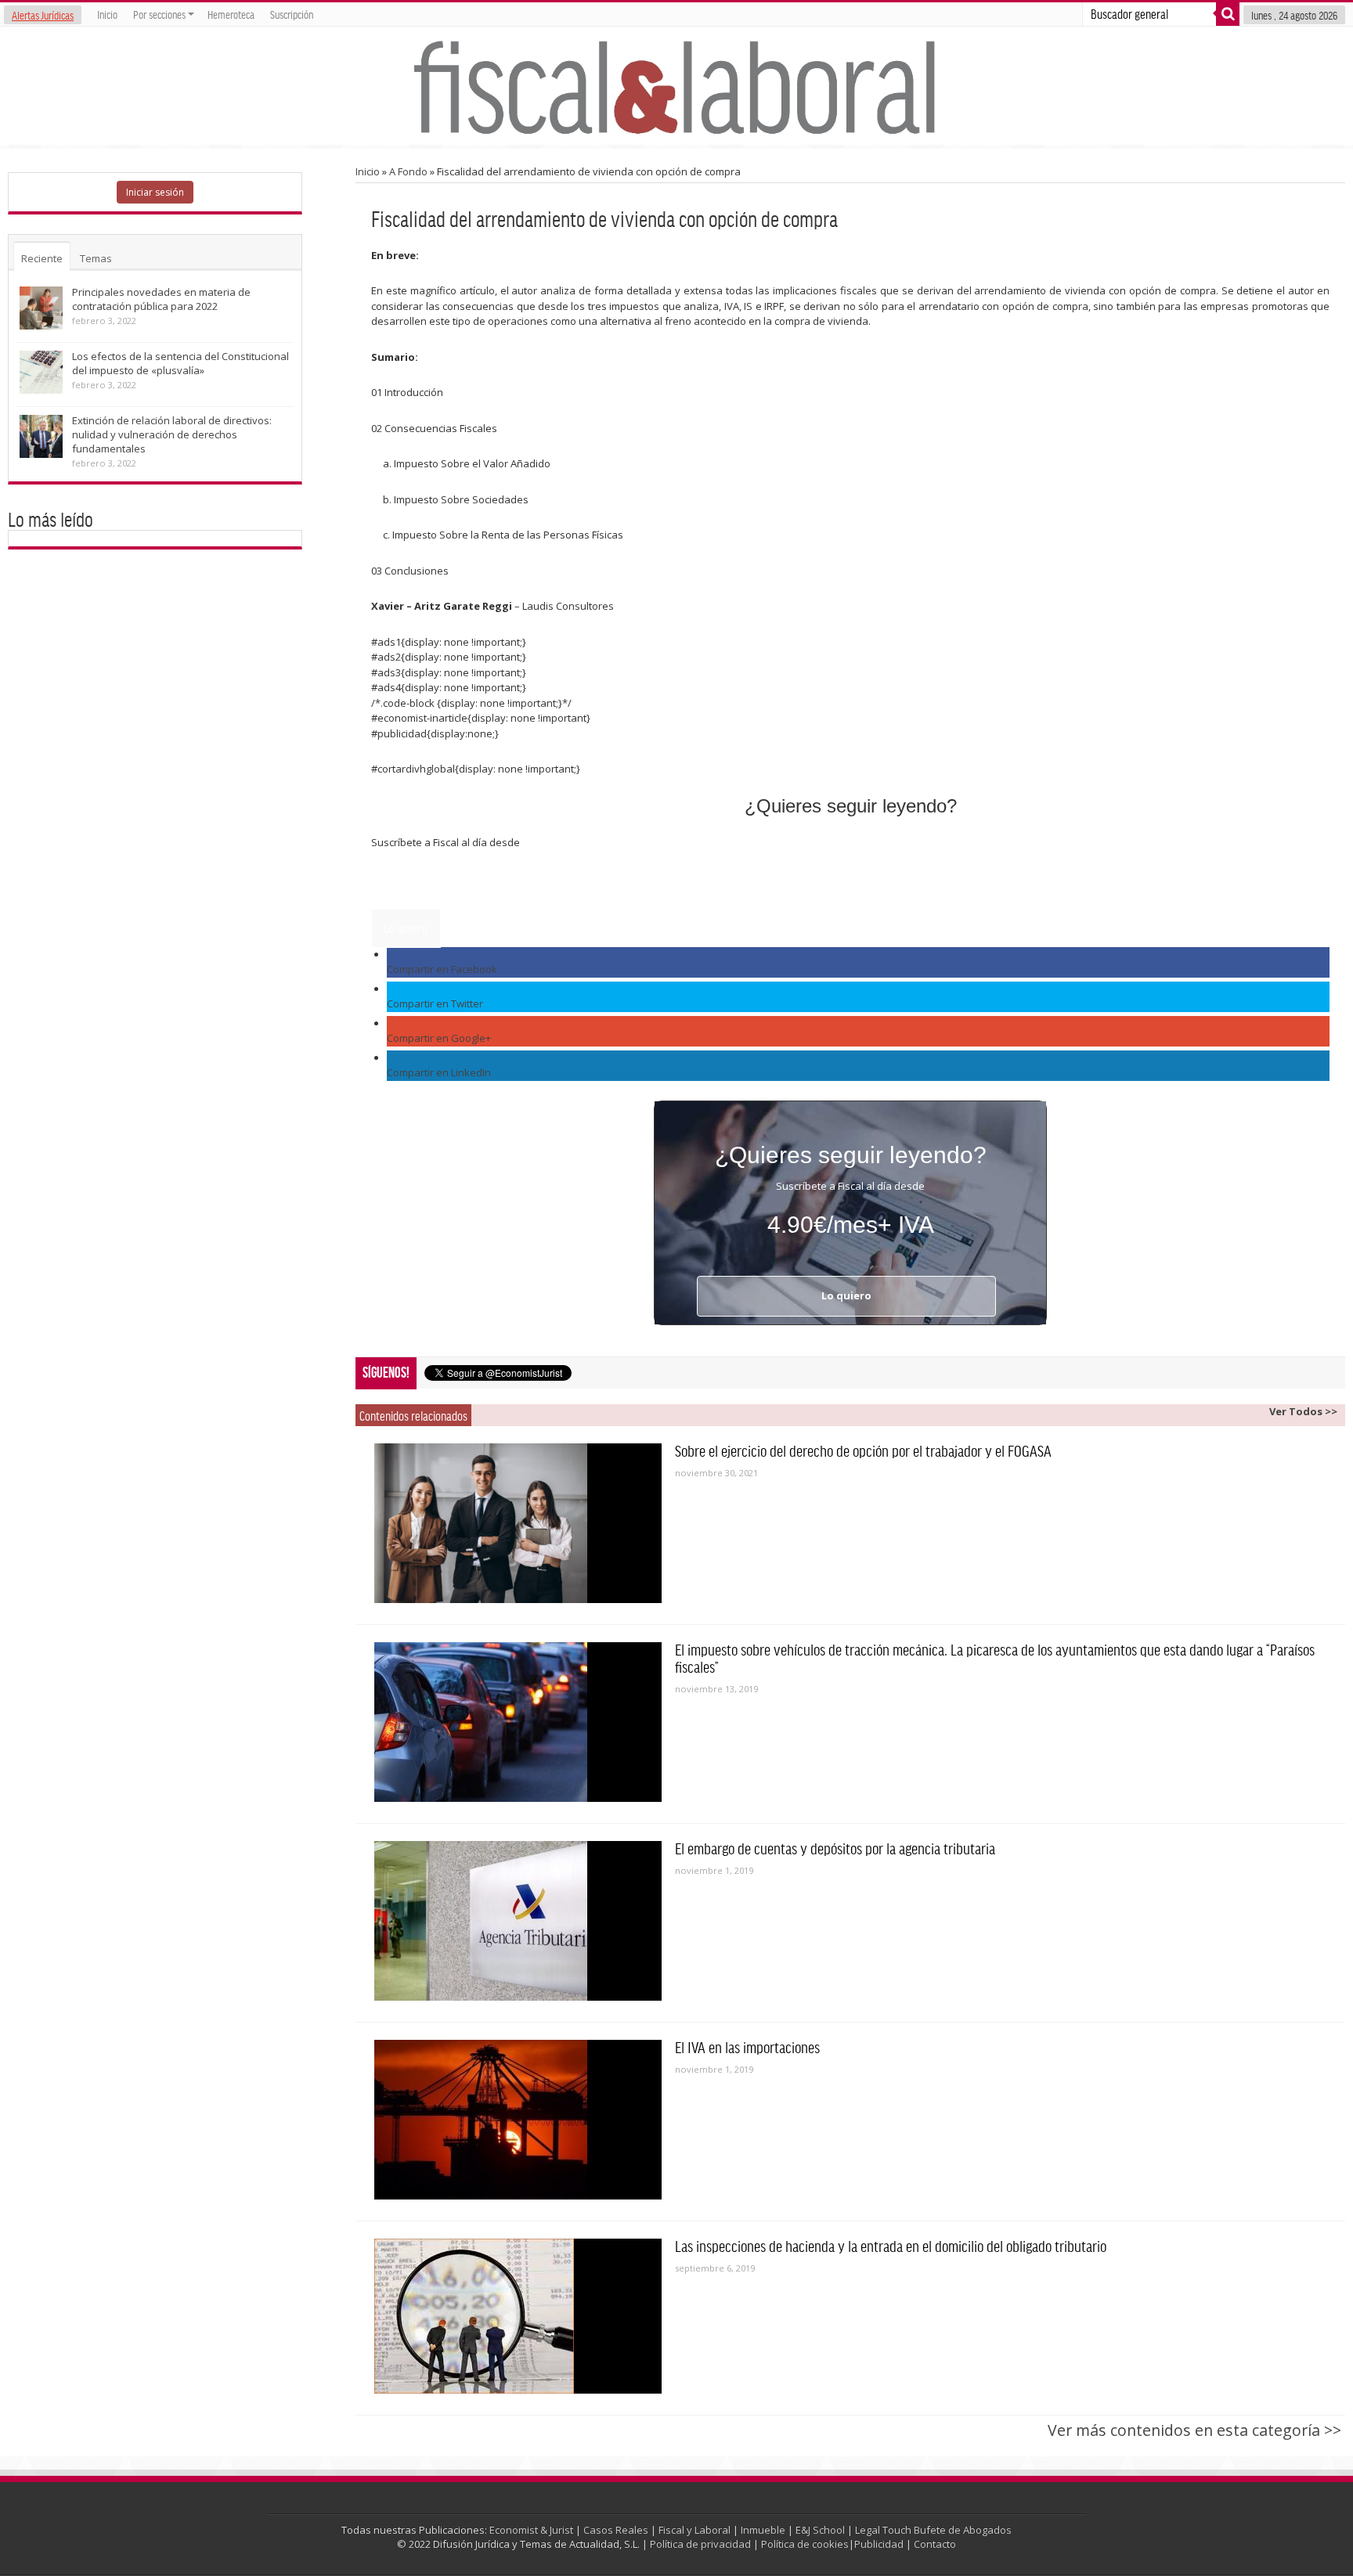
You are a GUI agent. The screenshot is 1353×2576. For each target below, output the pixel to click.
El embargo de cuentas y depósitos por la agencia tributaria (835, 1848)
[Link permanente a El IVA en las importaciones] (518, 2120)
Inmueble (763, 2530)
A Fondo (408, 171)
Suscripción (292, 14)
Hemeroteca (231, 14)
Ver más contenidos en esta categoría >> (1194, 2430)
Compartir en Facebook (442, 969)
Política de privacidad (700, 2544)
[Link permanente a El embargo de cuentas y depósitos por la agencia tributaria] (518, 1921)
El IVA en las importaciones (747, 2047)
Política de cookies (805, 2544)
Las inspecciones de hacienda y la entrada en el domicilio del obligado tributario (891, 2246)
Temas (96, 258)
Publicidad (879, 2544)
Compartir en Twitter (435, 1003)
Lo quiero (406, 928)
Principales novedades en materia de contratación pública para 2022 (161, 299)
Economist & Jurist (531, 2530)
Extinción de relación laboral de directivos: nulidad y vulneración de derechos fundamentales (172, 434)
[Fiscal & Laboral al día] (676, 86)
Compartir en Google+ (439, 1038)
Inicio (107, 14)
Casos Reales (616, 2530)
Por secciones (159, 14)
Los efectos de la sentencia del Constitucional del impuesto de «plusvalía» (180, 363)
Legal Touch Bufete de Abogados (933, 2530)
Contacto (935, 2544)
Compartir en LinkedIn (439, 1072)
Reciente (42, 258)
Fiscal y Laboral (695, 2530)
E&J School (820, 2530)
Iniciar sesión (155, 192)
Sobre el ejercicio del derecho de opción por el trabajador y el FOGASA (863, 1450)
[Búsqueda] (1228, 14)
